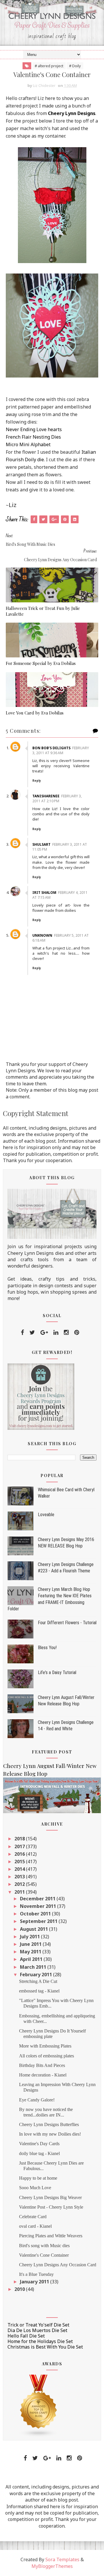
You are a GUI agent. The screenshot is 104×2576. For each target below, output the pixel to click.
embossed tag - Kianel (39, 1991)
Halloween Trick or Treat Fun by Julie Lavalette (43, 611)
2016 (20, 1854)
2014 (20, 1869)
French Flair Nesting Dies (33, 437)
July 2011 (30, 1937)
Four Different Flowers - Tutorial (67, 1623)
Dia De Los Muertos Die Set (37, 2330)
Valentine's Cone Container (44, 2255)
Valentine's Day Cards (39, 2144)
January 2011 (35, 2282)
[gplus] (44, 1332)
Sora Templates (62, 2559)
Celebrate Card (33, 2217)
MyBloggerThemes (52, 2566)
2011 (20, 1892)
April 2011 (32, 1959)
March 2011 (34, 1967)
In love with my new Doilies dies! (50, 2134)
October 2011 (36, 1914)
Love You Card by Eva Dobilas (35, 713)
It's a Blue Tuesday (36, 2274)
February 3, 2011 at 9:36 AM (61, 750)
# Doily (75, 66)
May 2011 (31, 1952)
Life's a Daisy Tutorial (57, 1672)
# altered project (49, 66)
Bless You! (47, 1648)
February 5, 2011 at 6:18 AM (61, 938)
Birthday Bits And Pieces (42, 2065)
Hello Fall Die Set (26, 2336)
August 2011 (35, 1929)
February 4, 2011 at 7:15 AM (60, 895)
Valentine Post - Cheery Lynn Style (51, 2207)
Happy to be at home (38, 2178)
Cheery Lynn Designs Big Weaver (50, 2197)
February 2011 (37, 1975)
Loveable (46, 1515)
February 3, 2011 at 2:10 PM (57, 798)
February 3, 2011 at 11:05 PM (60, 847)
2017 (20, 1846)
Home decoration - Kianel (43, 2075)
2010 (20, 2289)
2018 (20, 1839)
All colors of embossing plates (47, 2056)
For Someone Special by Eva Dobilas (41, 663)
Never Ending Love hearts (34, 429)
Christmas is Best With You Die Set (45, 2347)
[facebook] (22, 1332)
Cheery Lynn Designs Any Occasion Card (58, 2265)
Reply (37, 781)
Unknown (42, 935)
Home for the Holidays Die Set (40, 2341)
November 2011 (39, 1906)
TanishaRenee (46, 796)
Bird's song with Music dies (44, 2246)
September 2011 (39, 1921)
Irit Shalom (44, 893)
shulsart (41, 844)
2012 (20, 1884)
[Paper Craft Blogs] (39, 2405)
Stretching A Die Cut (38, 1981)
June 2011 (31, 1944)
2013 (20, 1877)
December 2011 (38, 1899)
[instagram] (66, 1332)
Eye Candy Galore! (37, 2100)
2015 (20, 1862)
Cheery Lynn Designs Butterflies (49, 2124)
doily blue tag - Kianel (39, 2153)
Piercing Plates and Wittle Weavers (51, 2236)
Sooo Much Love (35, 2188)
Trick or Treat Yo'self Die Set (38, 2325)
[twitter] (32, 1332)
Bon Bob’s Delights (51, 748)
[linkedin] (56, 1332)
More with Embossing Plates (45, 2046)
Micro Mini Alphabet (28, 444)
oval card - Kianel (35, 2226)
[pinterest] (77, 1332)
